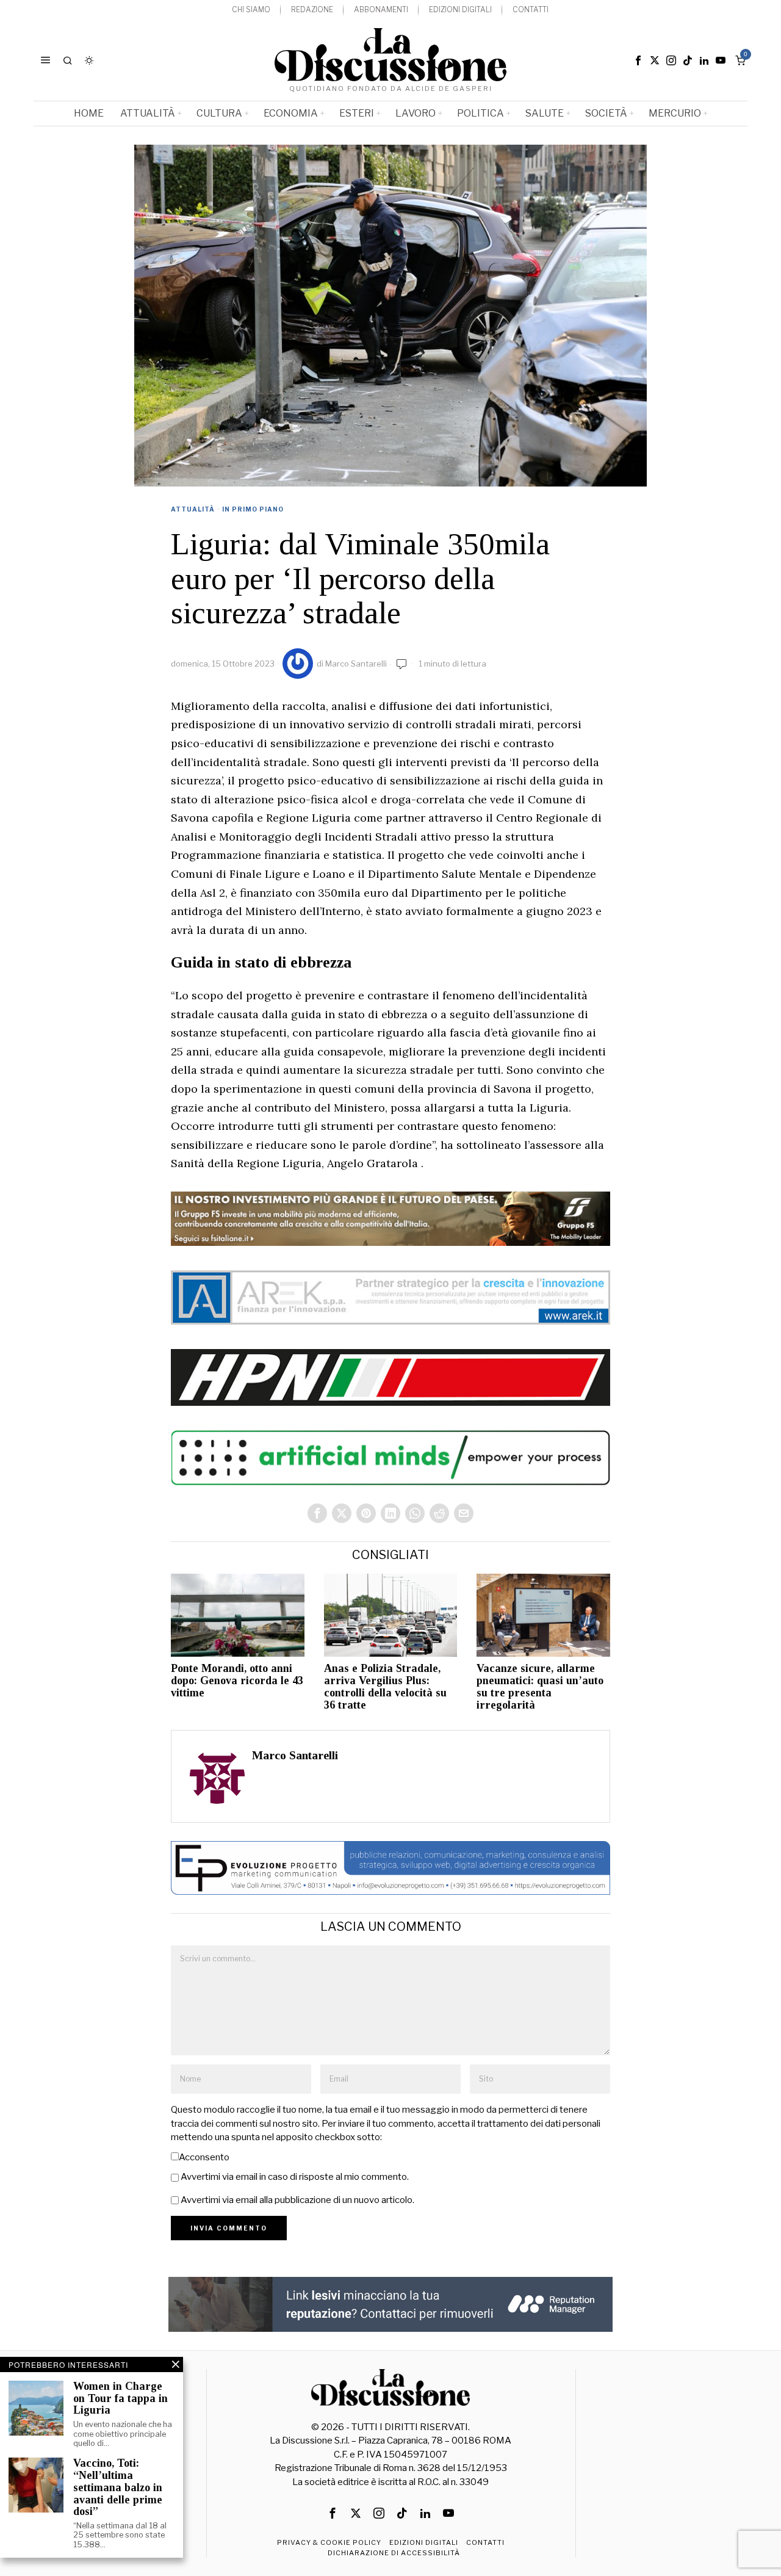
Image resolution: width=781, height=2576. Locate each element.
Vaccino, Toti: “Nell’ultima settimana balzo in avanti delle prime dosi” (118, 2487)
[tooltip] (638, 60)
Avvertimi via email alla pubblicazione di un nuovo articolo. (297, 2200)
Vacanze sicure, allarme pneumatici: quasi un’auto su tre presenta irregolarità (540, 1687)
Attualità (193, 509)
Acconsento (204, 2157)
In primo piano (253, 509)
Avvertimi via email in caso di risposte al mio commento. (295, 2177)
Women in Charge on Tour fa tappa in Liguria (121, 2399)
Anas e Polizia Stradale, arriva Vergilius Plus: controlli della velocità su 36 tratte (385, 1687)
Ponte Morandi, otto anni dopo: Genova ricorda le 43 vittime (237, 1681)
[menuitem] (251, 10)
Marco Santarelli (356, 664)
